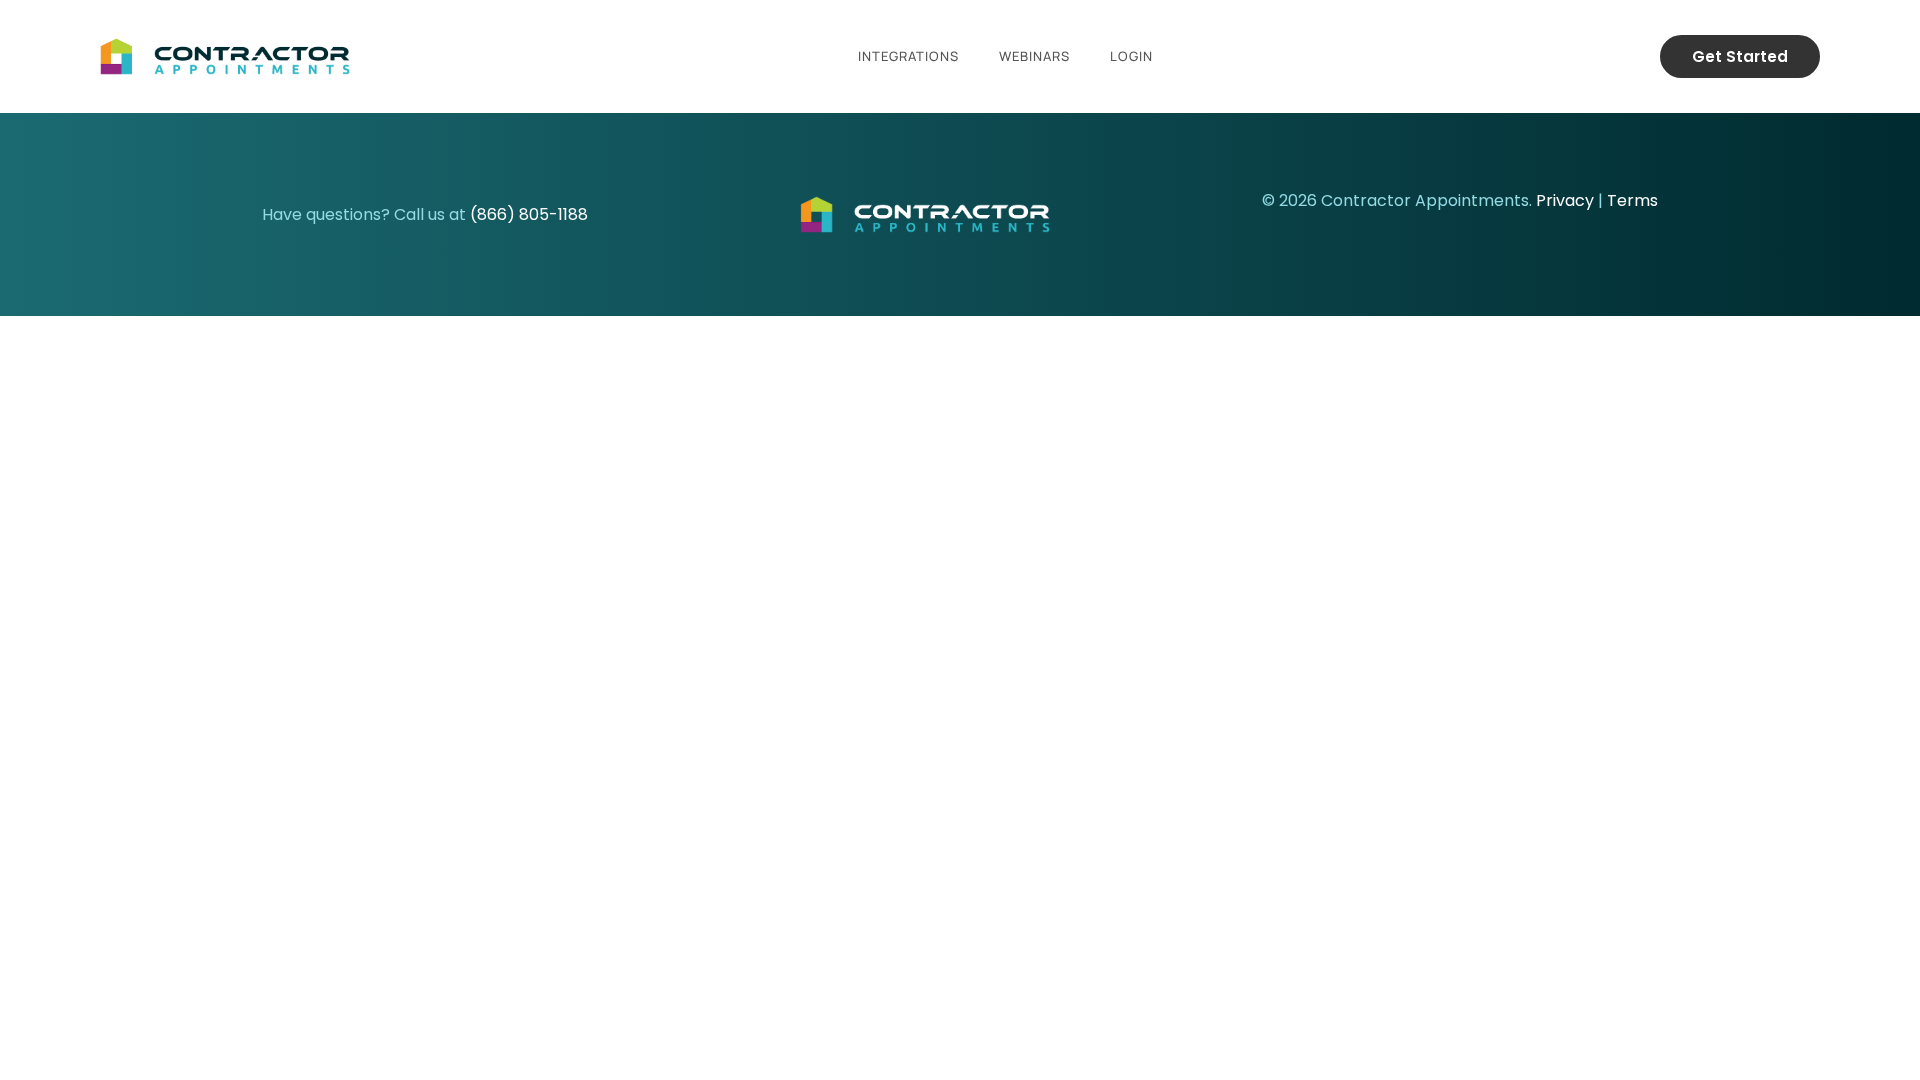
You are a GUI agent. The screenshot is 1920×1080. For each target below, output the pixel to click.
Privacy (1565, 200)
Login (1131, 56)
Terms (1632, 200)
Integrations (908, 56)
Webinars (1034, 56)
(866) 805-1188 (529, 214)
